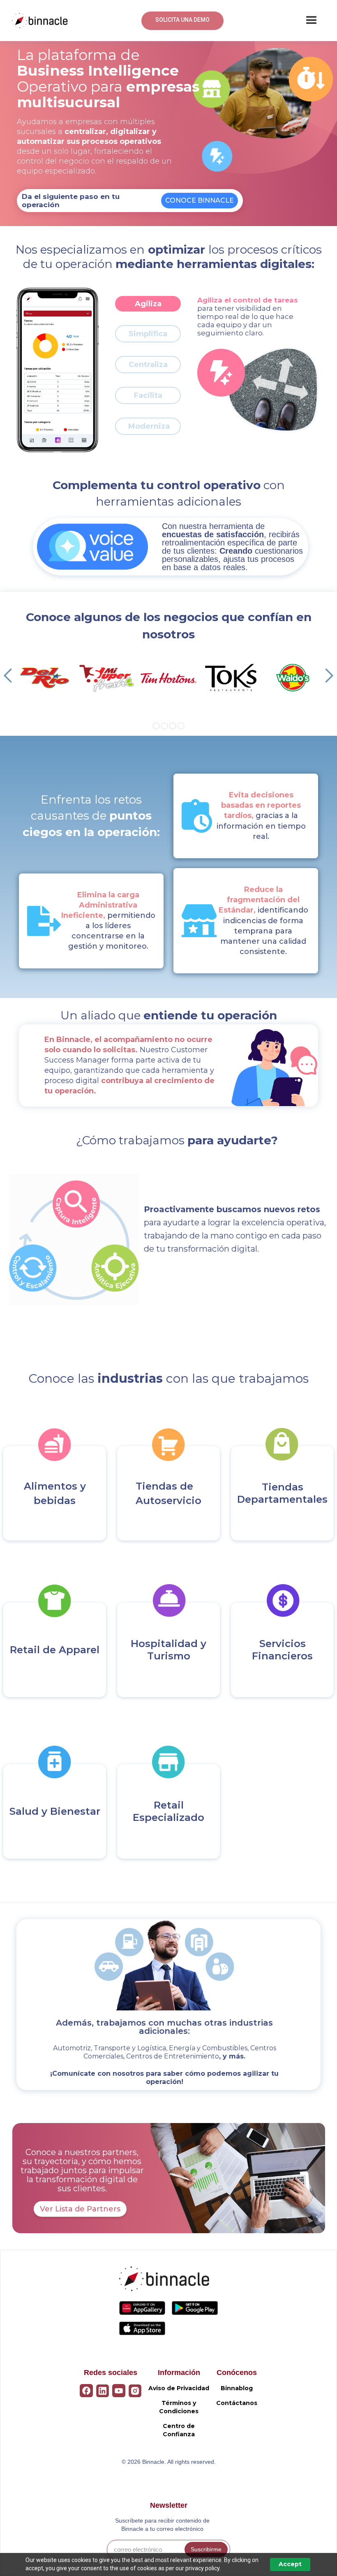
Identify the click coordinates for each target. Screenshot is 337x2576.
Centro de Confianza (179, 2430)
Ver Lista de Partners (80, 2209)
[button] (312, 21)
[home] (40, 21)
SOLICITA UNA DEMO (182, 20)
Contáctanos (237, 2403)
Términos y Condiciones (179, 2407)
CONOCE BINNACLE (200, 200)
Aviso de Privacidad (179, 2388)
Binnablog (237, 2388)
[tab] (148, 304)
